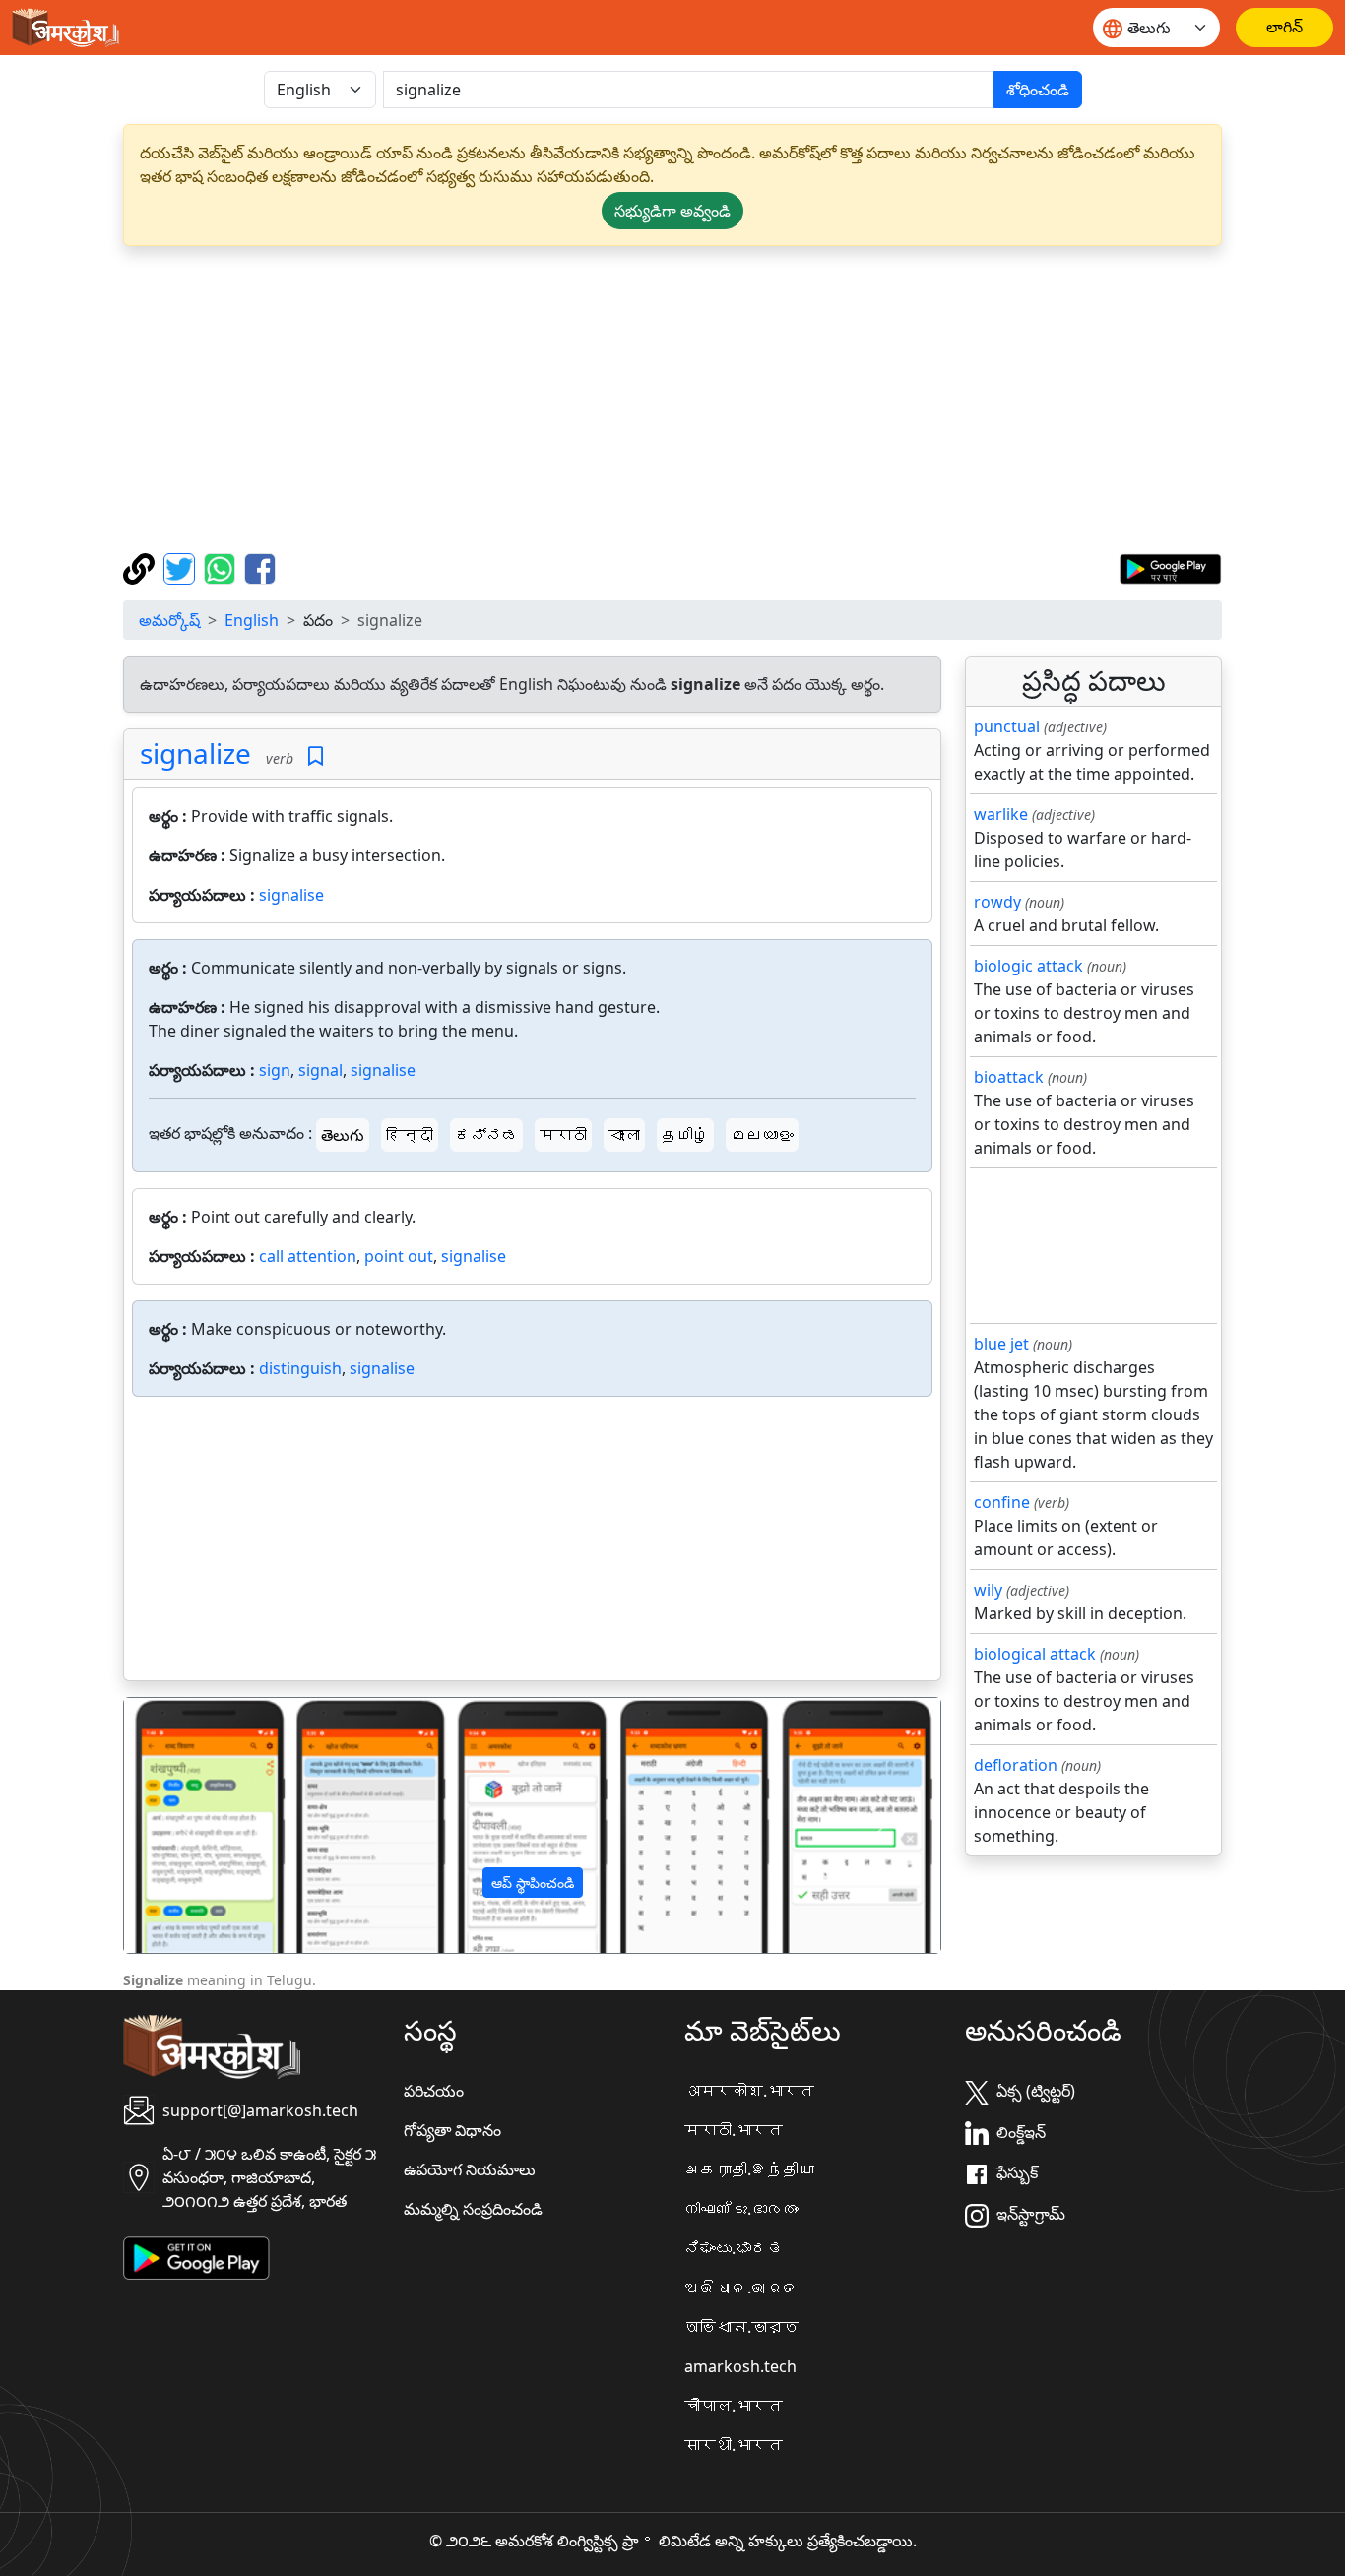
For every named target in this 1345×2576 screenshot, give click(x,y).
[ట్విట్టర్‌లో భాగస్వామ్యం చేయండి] (182, 567)
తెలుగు (343, 1135)
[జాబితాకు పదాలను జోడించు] (316, 756)
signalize (195, 753)
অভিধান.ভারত (741, 2327)
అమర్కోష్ (169, 620)
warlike (1001, 814)
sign (275, 1070)
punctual (1007, 726)
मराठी (563, 1135)
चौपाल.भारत (734, 2406)
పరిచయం (434, 2091)
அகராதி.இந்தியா (749, 2169)
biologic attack (1028, 966)
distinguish (300, 1368)
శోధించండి (1038, 90)
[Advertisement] (672, 400)
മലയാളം (762, 1135)
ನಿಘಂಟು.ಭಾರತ (734, 2248)
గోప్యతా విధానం (452, 2130)
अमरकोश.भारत (749, 2091)
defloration (1016, 1765)
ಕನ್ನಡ (486, 1135)
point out (399, 1256)
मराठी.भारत (734, 2130)
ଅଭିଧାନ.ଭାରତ (741, 2288)
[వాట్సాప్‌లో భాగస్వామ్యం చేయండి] (222, 567)
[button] (185, 1826)
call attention (308, 1256)
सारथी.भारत (734, 2445)
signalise (291, 895)
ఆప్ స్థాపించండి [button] (533, 1883)
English (252, 620)
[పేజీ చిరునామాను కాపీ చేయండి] (141, 567)
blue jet (1001, 1344)
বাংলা (624, 1135)
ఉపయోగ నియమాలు (470, 2169)
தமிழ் (685, 1135)
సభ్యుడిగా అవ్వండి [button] (672, 211)
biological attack (1035, 1654)
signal (320, 1070)
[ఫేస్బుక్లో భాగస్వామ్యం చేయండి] (260, 567)
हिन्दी (410, 1135)
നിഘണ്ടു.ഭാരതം (741, 2209)
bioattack (1009, 1077)
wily (988, 1590)
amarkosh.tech (740, 2366)
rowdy (997, 902)
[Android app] (196, 2256)
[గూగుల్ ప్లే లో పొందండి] (1170, 567)
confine (1002, 1502)
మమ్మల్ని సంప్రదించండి (473, 2209)
